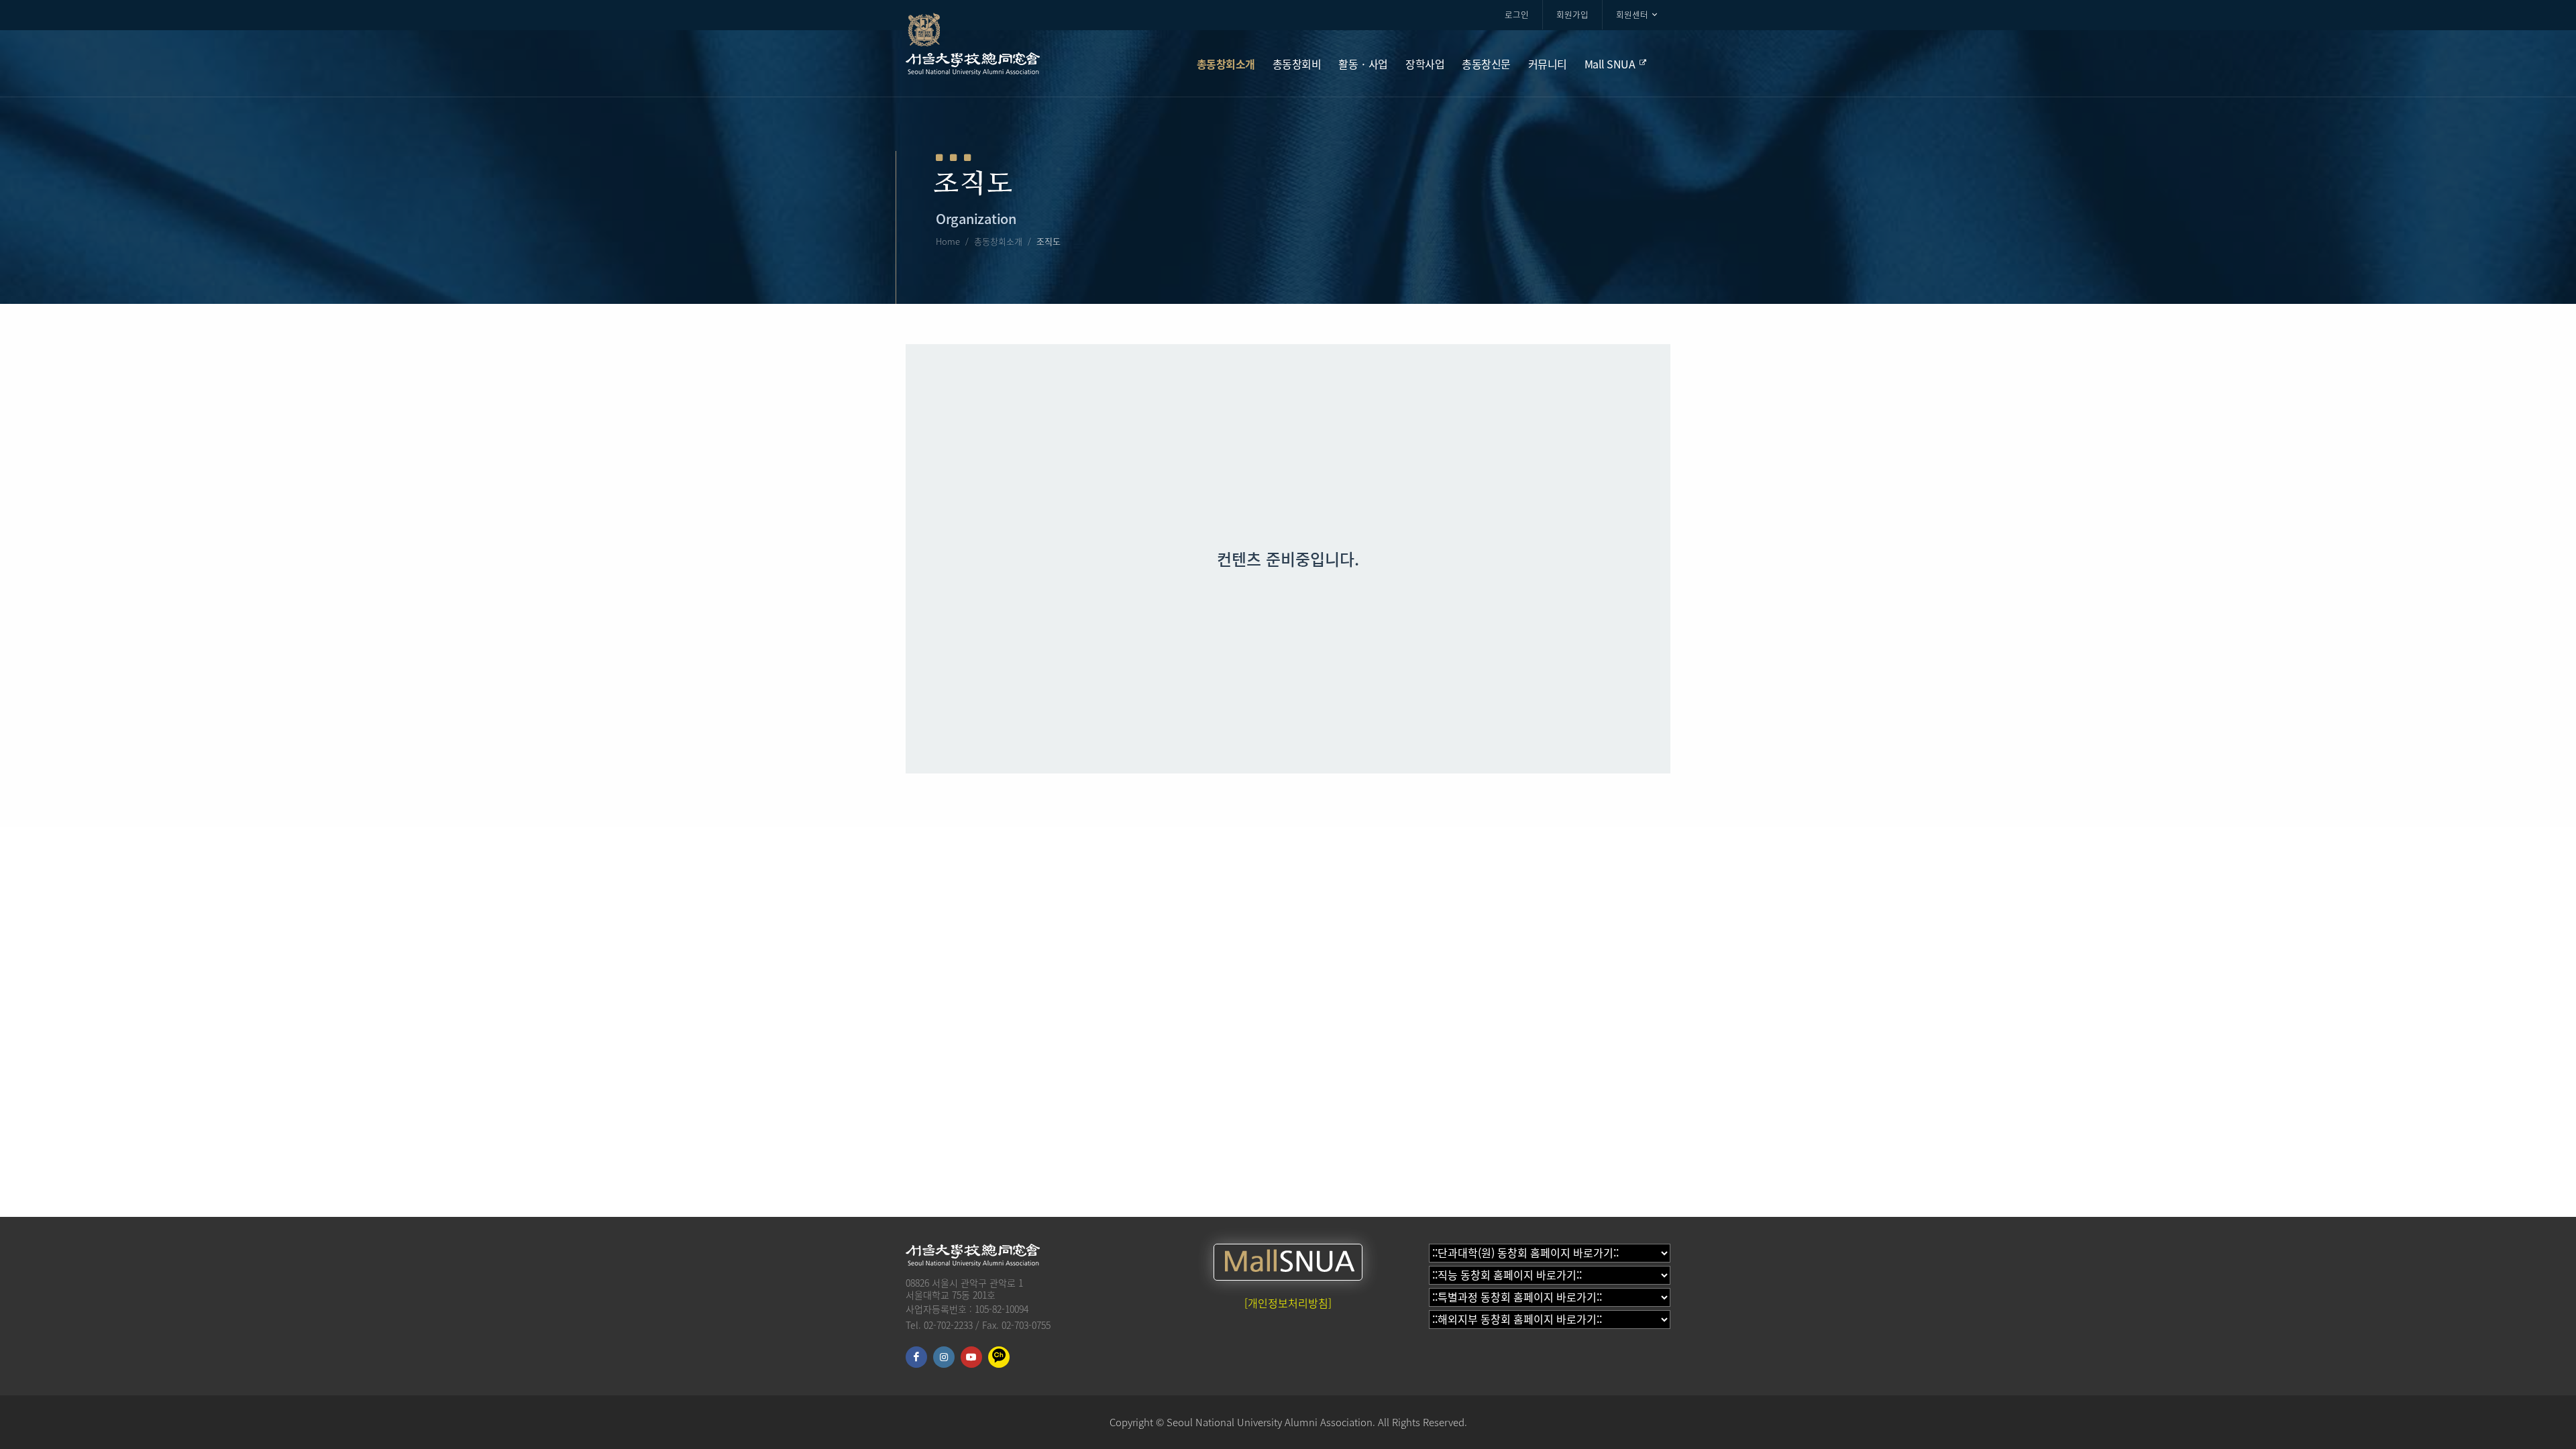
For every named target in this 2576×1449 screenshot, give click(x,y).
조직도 (1049, 241)
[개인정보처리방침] (1288, 1303)
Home (948, 241)
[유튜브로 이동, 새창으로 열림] (971, 1357)
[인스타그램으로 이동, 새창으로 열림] (944, 1357)
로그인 (1517, 14)
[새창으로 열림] (1288, 1262)
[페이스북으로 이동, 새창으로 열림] (916, 1357)
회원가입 (1572, 14)
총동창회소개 (998, 241)
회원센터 (1632, 14)
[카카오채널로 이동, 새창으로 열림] (999, 1357)
